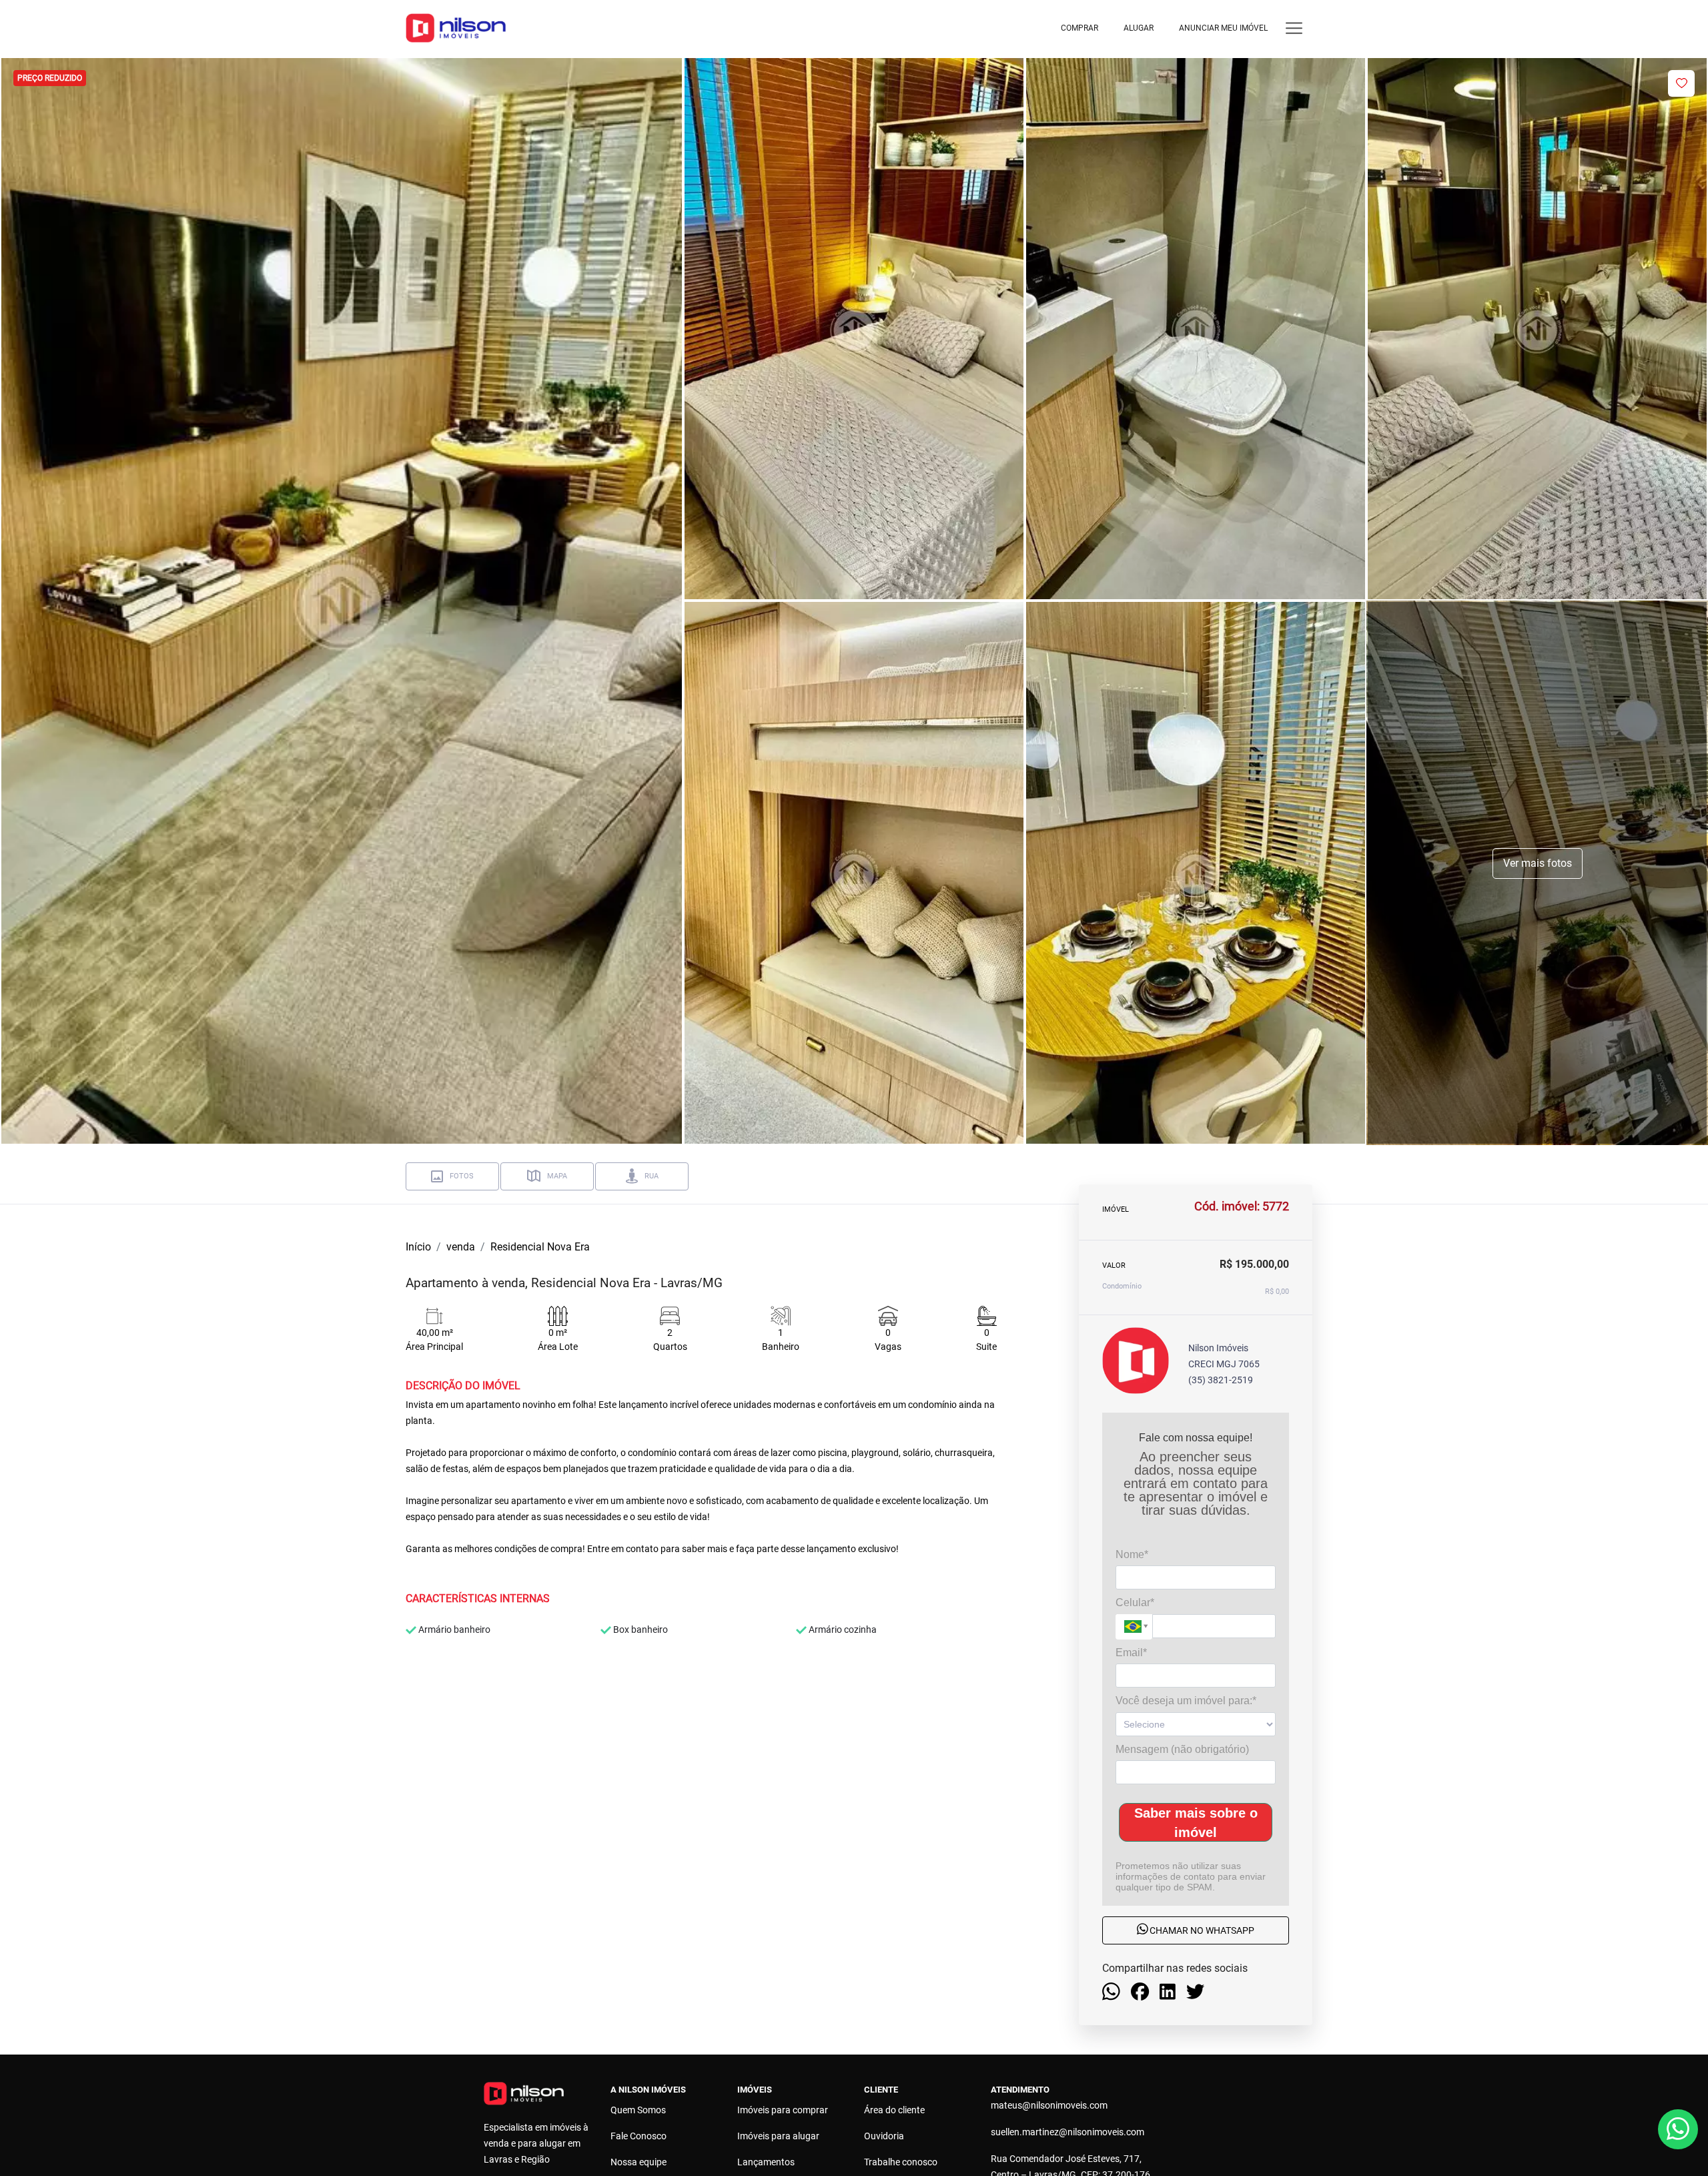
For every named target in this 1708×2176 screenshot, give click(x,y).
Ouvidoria (884, 2136)
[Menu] (1294, 28)
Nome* (1132, 1554)
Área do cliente (894, 2110)
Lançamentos (766, 2162)
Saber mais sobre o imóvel (1196, 1822)
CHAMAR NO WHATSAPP (1201, 1930)
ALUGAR (1139, 28)
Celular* (1135, 1602)
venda (461, 1247)
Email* (1131, 1652)
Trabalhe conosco (901, 2162)
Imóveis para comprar (783, 2110)
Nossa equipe (638, 2162)
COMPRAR (1080, 28)
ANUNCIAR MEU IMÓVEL (1223, 28)
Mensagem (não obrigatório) (1182, 1749)
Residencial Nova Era (540, 1247)
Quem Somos (638, 2110)
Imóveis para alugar (778, 2136)
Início (418, 1247)
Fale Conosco (638, 2136)
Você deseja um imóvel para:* (1186, 1701)
